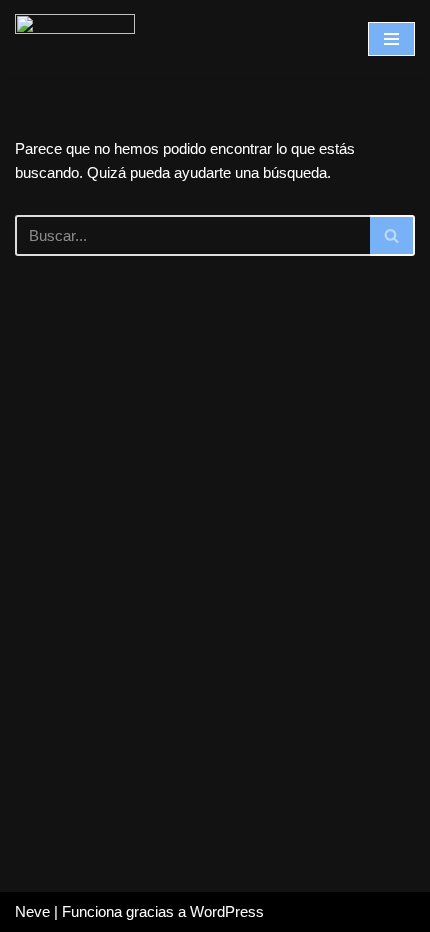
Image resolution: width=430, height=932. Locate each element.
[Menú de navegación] (391, 39)
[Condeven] (75, 38)
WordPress (227, 911)
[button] (391, 235)
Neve (32, 911)
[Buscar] (392, 235)
